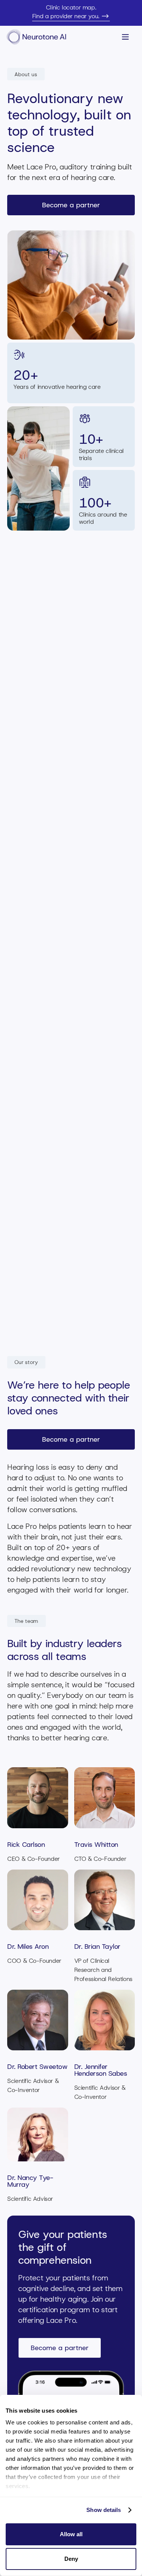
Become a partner (71, 205)
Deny (71, 2559)
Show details (104, 2510)
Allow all (71, 2534)
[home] (39, 37)
